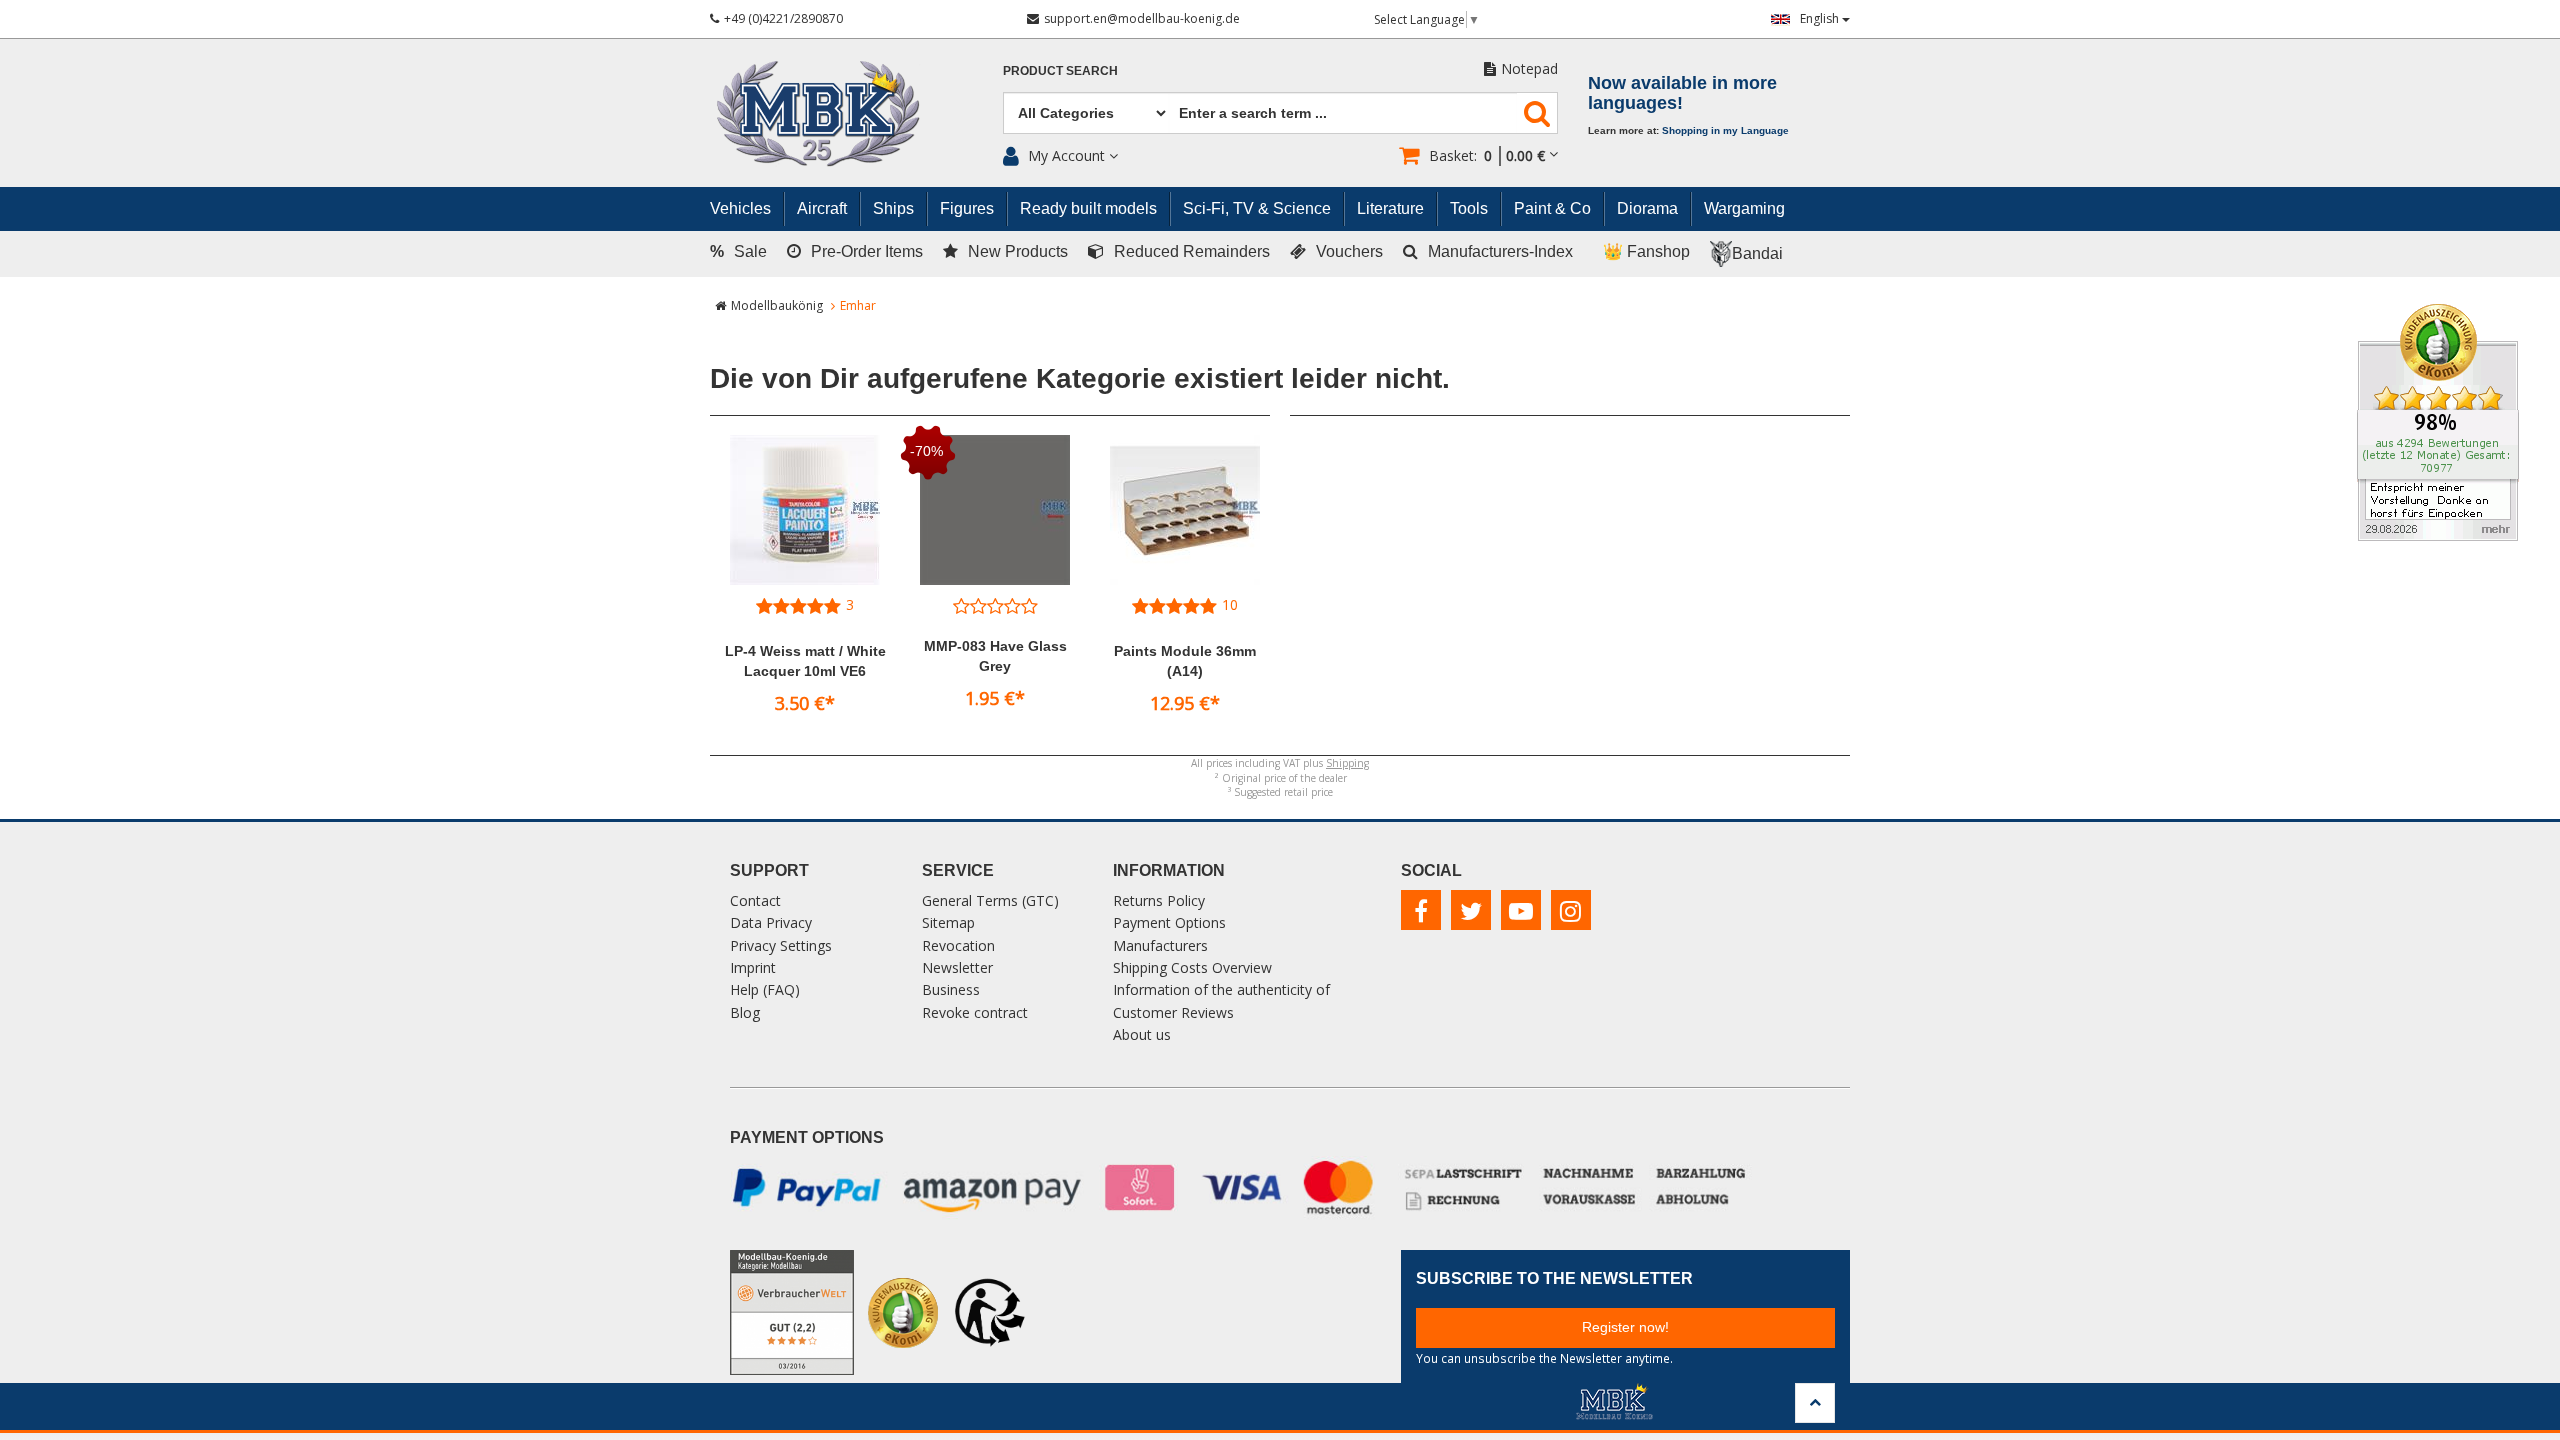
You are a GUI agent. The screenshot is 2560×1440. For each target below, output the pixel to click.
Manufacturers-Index (1500, 251)
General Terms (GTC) (990, 900)
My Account (1066, 155)
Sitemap (948, 922)
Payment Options (1169, 922)
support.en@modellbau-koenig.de (1142, 18)
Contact (755, 900)
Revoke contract (975, 1012)
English (1821, 18)
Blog (745, 1012)
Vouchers (1349, 251)
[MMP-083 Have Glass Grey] (995, 510)
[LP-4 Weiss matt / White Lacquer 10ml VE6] (805, 510)
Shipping (1347, 763)
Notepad (1529, 68)
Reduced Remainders (1192, 251)
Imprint (753, 967)
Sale (738, 251)
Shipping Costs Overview (1192, 967)
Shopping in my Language (1725, 130)
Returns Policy (1159, 900)
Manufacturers (1160, 945)
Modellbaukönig (777, 305)
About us (1142, 1034)
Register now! (1625, 1327)
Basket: (1487, 155)
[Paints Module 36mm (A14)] (1185, 510)
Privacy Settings (781, 945)
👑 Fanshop (1646, 251)
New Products (1018, 251)
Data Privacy (771, 922)
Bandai (1757, 253)
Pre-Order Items (867, 251)
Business (951, 989)
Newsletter (957, 967)
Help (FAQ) (765, 989)
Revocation (958, 945)
